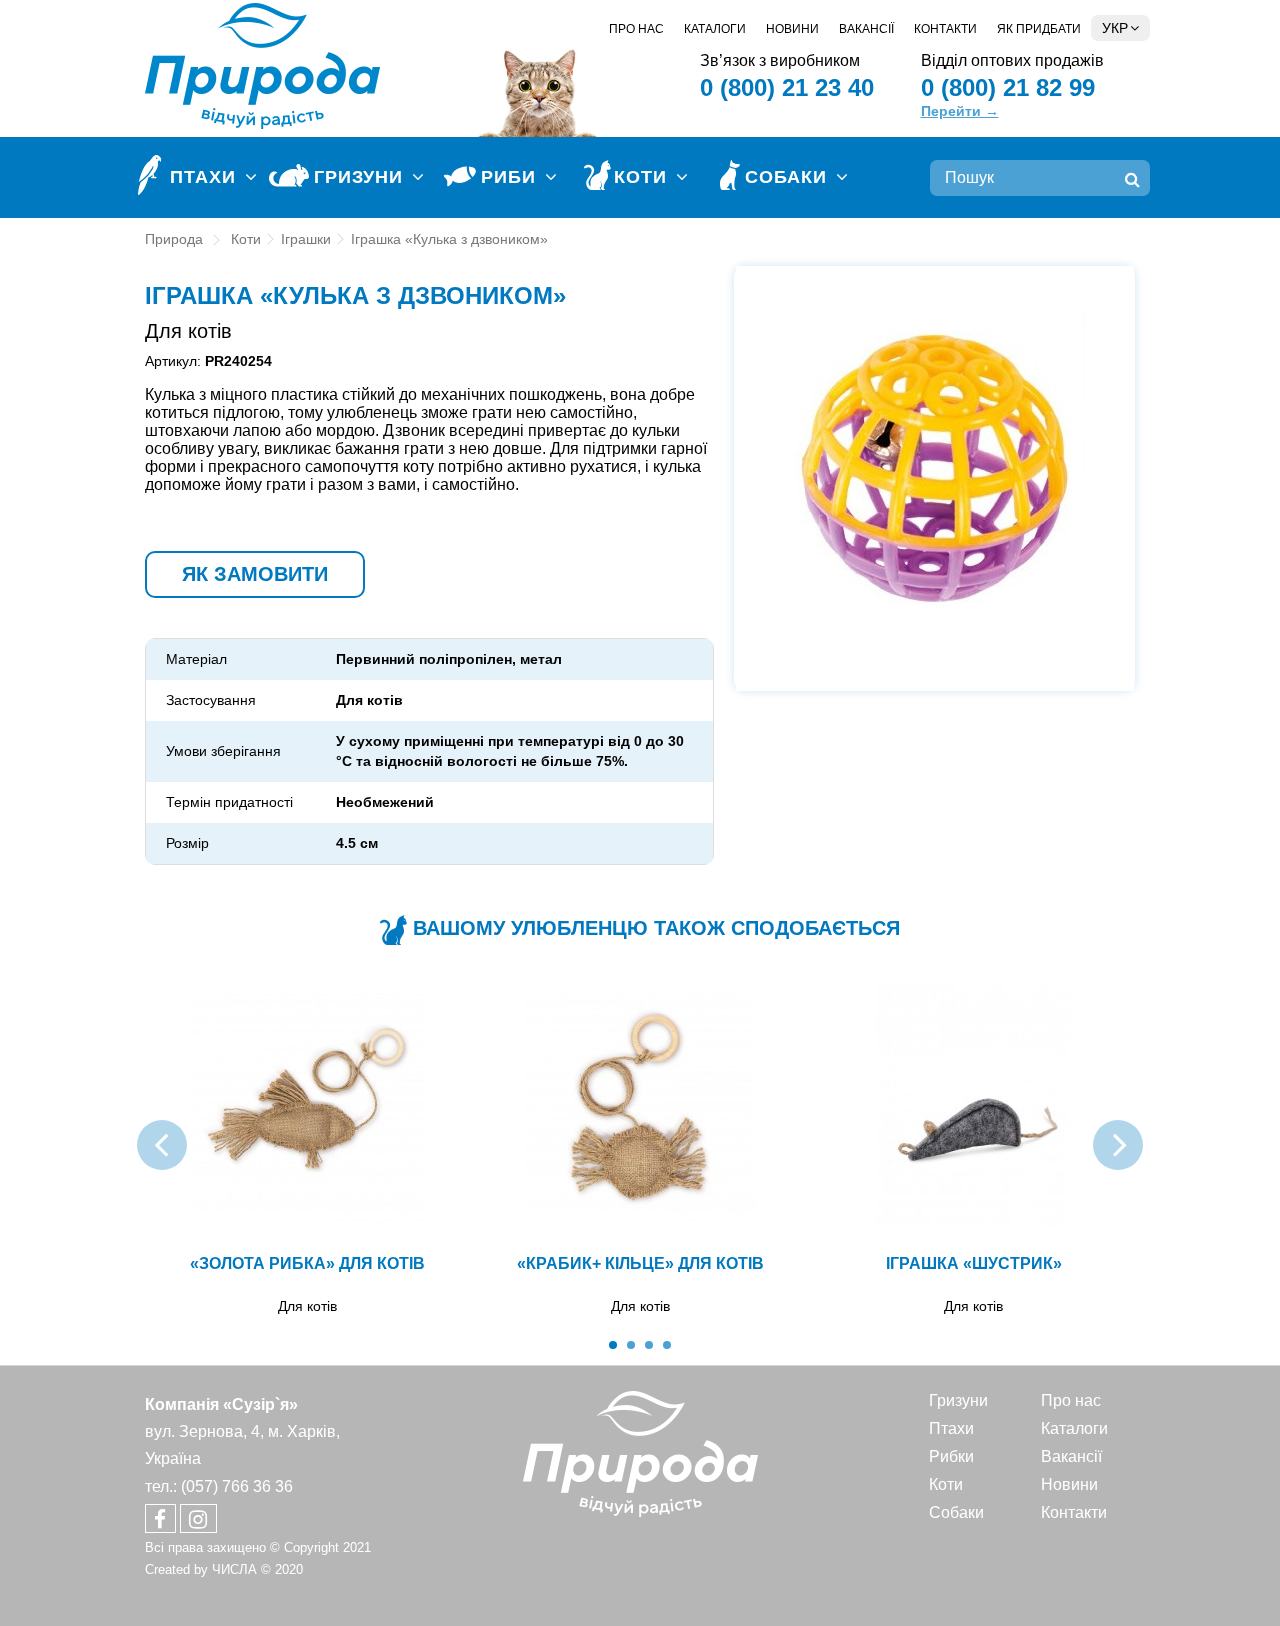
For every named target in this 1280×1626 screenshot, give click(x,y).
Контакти (945, 29)
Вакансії (866, 29)
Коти (946, 1484)
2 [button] (631, 1345)
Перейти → (960, 111)
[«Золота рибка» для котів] (307, 1109)
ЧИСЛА (234, 1569)
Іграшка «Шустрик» (974, 1263)
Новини (792, 29)
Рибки (951, 1456)
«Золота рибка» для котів (307, 1263)
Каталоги (715, 29)
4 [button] (667, 1345)
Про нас (636, 29)
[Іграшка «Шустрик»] (973, 1109)
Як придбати (1039, 29)
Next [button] (1118, 1145)
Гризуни (958, 1400)
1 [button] (613, 1345)
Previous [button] (162, 1145)
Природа (174, 239)
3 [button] (649, 1345)
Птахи (951, 1428)
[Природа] (262, 64)
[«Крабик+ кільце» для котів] (640, 1109)
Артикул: (173, 361)
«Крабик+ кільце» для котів (640, 1263)
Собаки (956, 1512)
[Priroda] (640, 1453)
